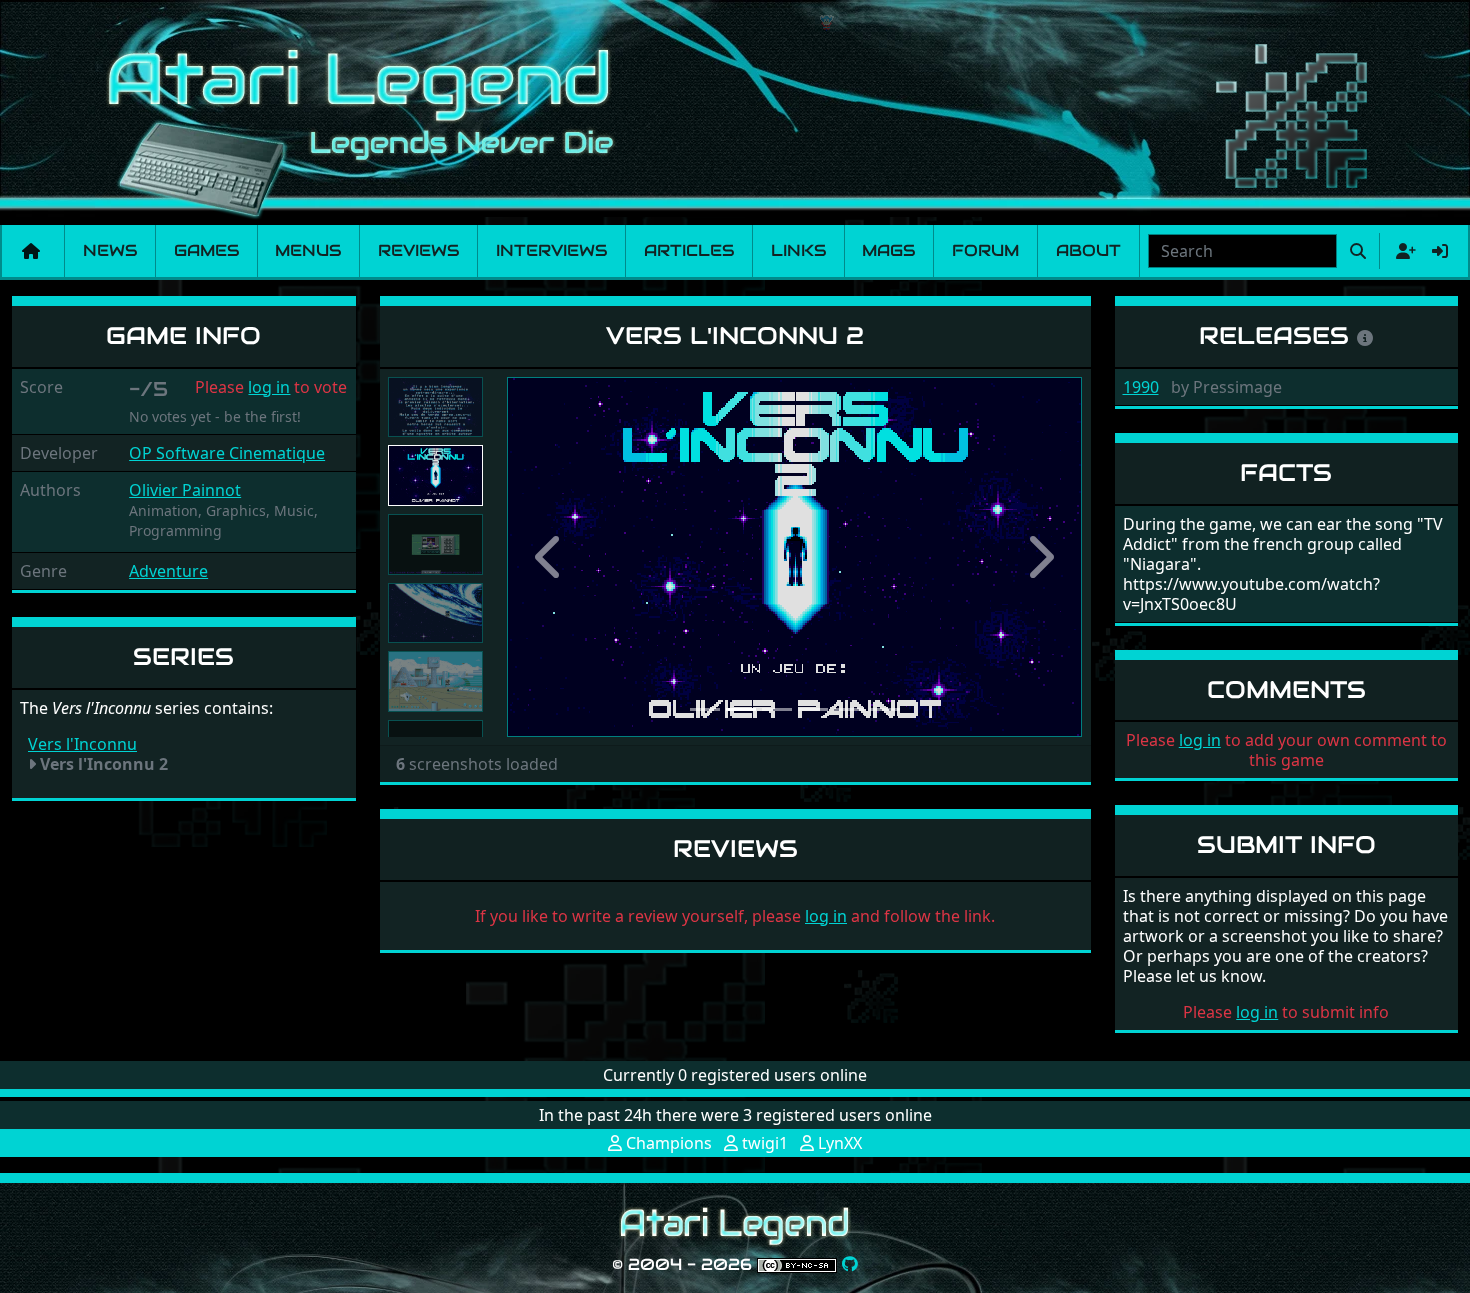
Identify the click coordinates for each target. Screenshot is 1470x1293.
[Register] (1402, 251)
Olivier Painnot (185, 490)
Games (206, 250)
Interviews (551, 250)
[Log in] (1440, 251)
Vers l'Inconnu (82, 744)
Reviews (418, 250)
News (110, 250)
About (1088, 250)
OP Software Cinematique (227, 453)
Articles (689, 250)
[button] (550, 557)
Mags (888, 250)
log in (269, 387)
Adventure (168, 571)
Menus (308, 250)
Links (798, 250)
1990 (1141, 387)
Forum (985, 250)
